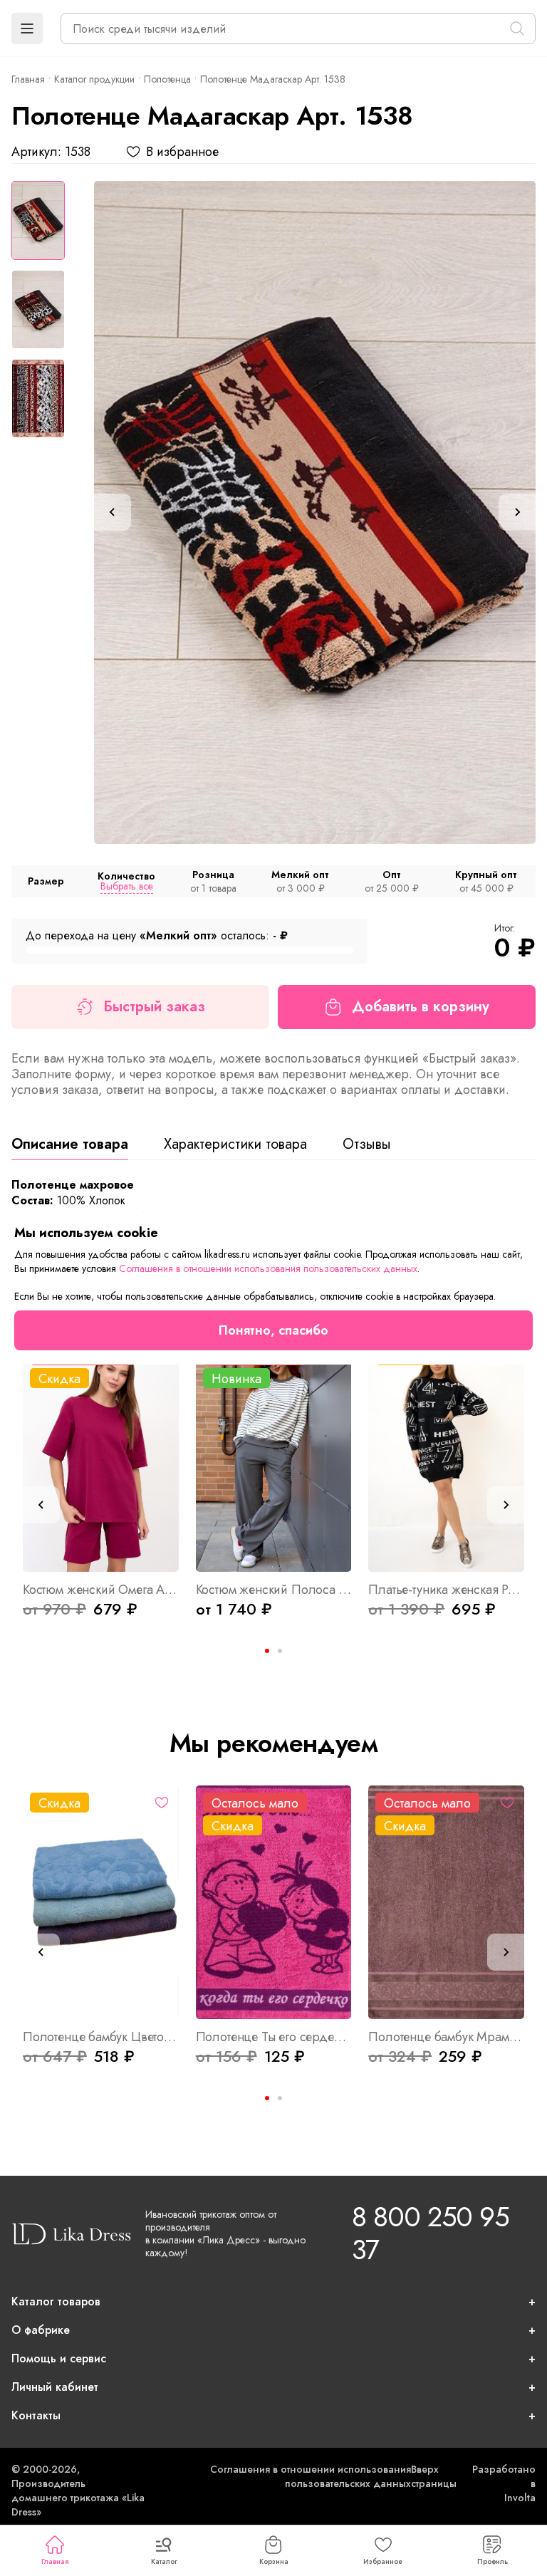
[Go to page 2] (280, 1651)
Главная (55, 2561)
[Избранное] (162, 1803)
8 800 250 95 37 (430, 2233)
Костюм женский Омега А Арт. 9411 (101, 1590)
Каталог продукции (94, 79)
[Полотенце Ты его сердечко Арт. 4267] (274, 1902)
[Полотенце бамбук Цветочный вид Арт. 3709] (101, 1902)
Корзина (274, 2561)
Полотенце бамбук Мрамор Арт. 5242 (446, 2037)
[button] (27, 28)
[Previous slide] (113, 512)
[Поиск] (517, 28)
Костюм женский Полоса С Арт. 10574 (274, 1590)
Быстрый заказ (154, 1007)
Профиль (493, 2561)
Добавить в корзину (421, 1007)
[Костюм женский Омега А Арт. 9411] (101, 1455)
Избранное (383, 2561)
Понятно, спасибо (273, 1330)
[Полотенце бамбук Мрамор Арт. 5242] (446, 1902)
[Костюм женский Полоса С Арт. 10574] (274, 1455)
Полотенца (167, 79)
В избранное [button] (182, 152)
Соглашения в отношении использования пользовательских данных (311, 2476)
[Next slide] (517, 512)
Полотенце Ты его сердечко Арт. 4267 (274, 2037)
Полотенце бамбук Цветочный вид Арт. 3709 (101, 2037)
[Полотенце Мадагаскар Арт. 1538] (315, 512)
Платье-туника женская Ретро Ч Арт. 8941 (446, 1590)
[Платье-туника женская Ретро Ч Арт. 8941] (446, 1455)
